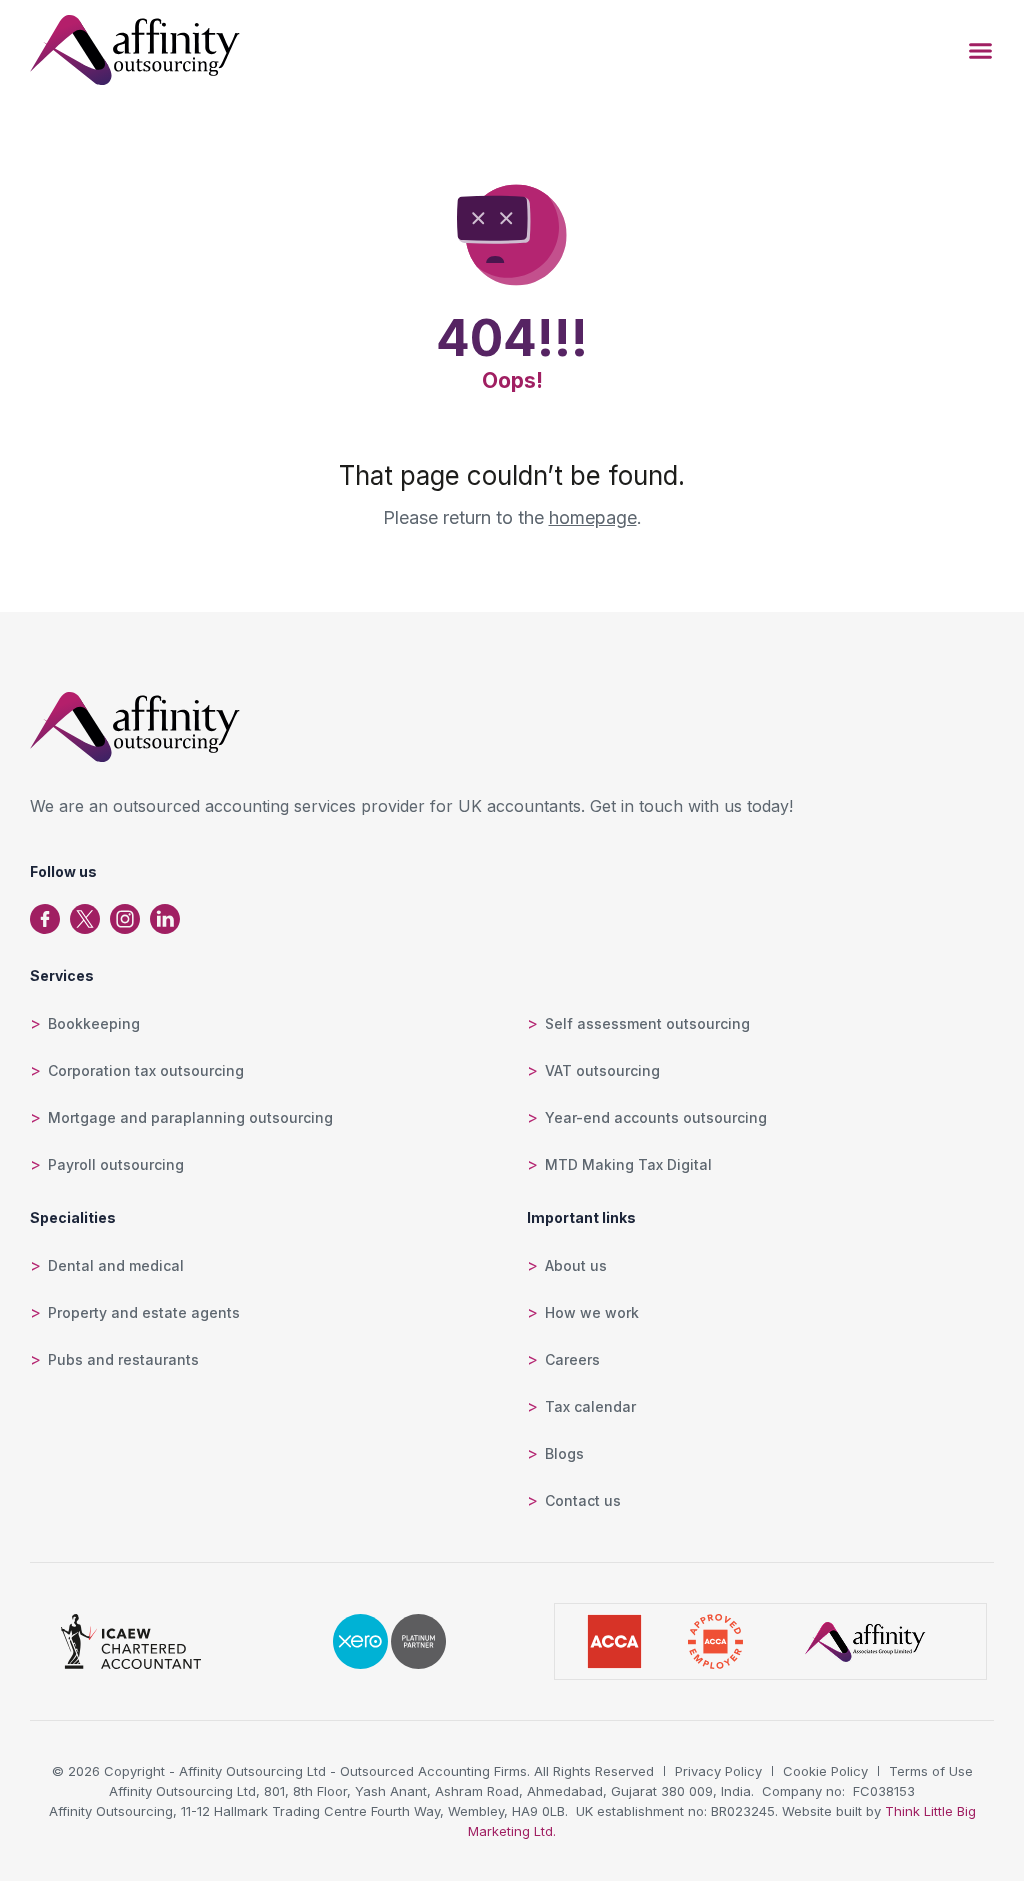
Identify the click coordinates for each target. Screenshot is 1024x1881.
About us (576, 1265)
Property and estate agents (144, 1312)
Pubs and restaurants (123, 1359)
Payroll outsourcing (116, 1164)
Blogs (564, 1453)
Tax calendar (590, 1406)
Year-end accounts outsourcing (656, 1117)
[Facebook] (45, 919)
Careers (572, 1359)
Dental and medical (116, 1265)
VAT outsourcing (602, 1070)
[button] (981, 50)
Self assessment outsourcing (647, 1023)
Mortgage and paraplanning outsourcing (190, 1117)
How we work (592, 1312)
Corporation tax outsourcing (146, 1070)
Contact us (583, 1500)
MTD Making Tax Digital (628, 1164)
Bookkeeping (94, 1023)
